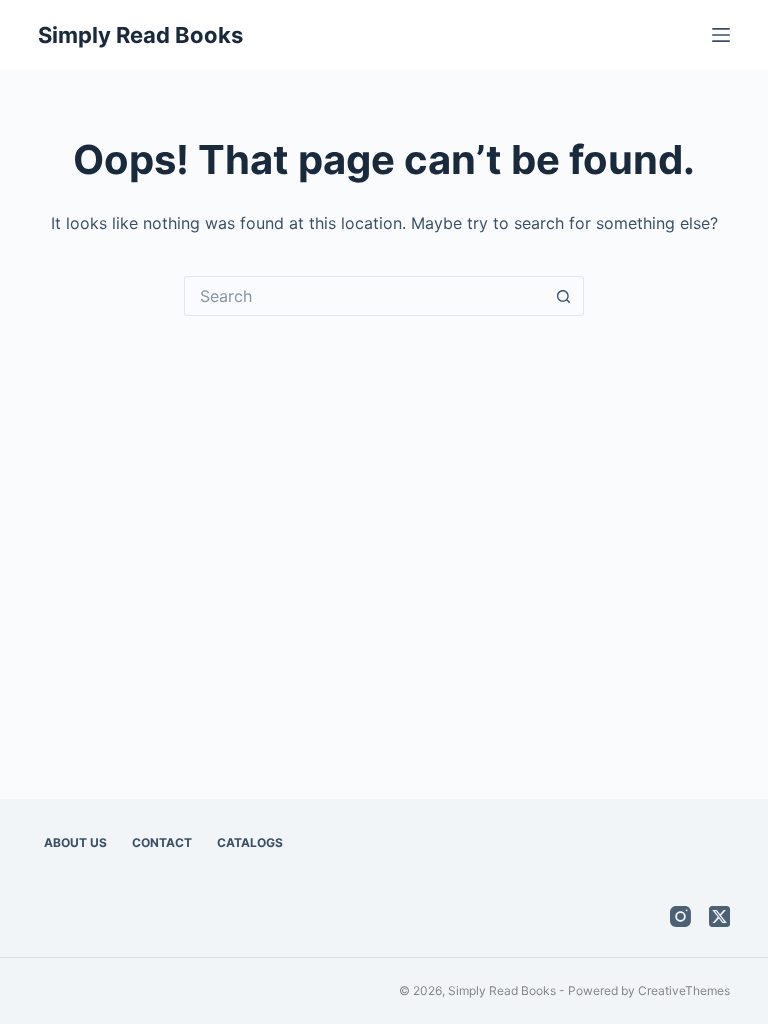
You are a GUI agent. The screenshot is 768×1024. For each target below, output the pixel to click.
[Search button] (564, 296)
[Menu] (721, 35)
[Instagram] (680, 916)
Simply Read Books (140, 35)
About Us (75, 842)
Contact (162, 842)
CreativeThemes (684, 990)
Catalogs (250, 842)
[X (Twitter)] (719, 916)
